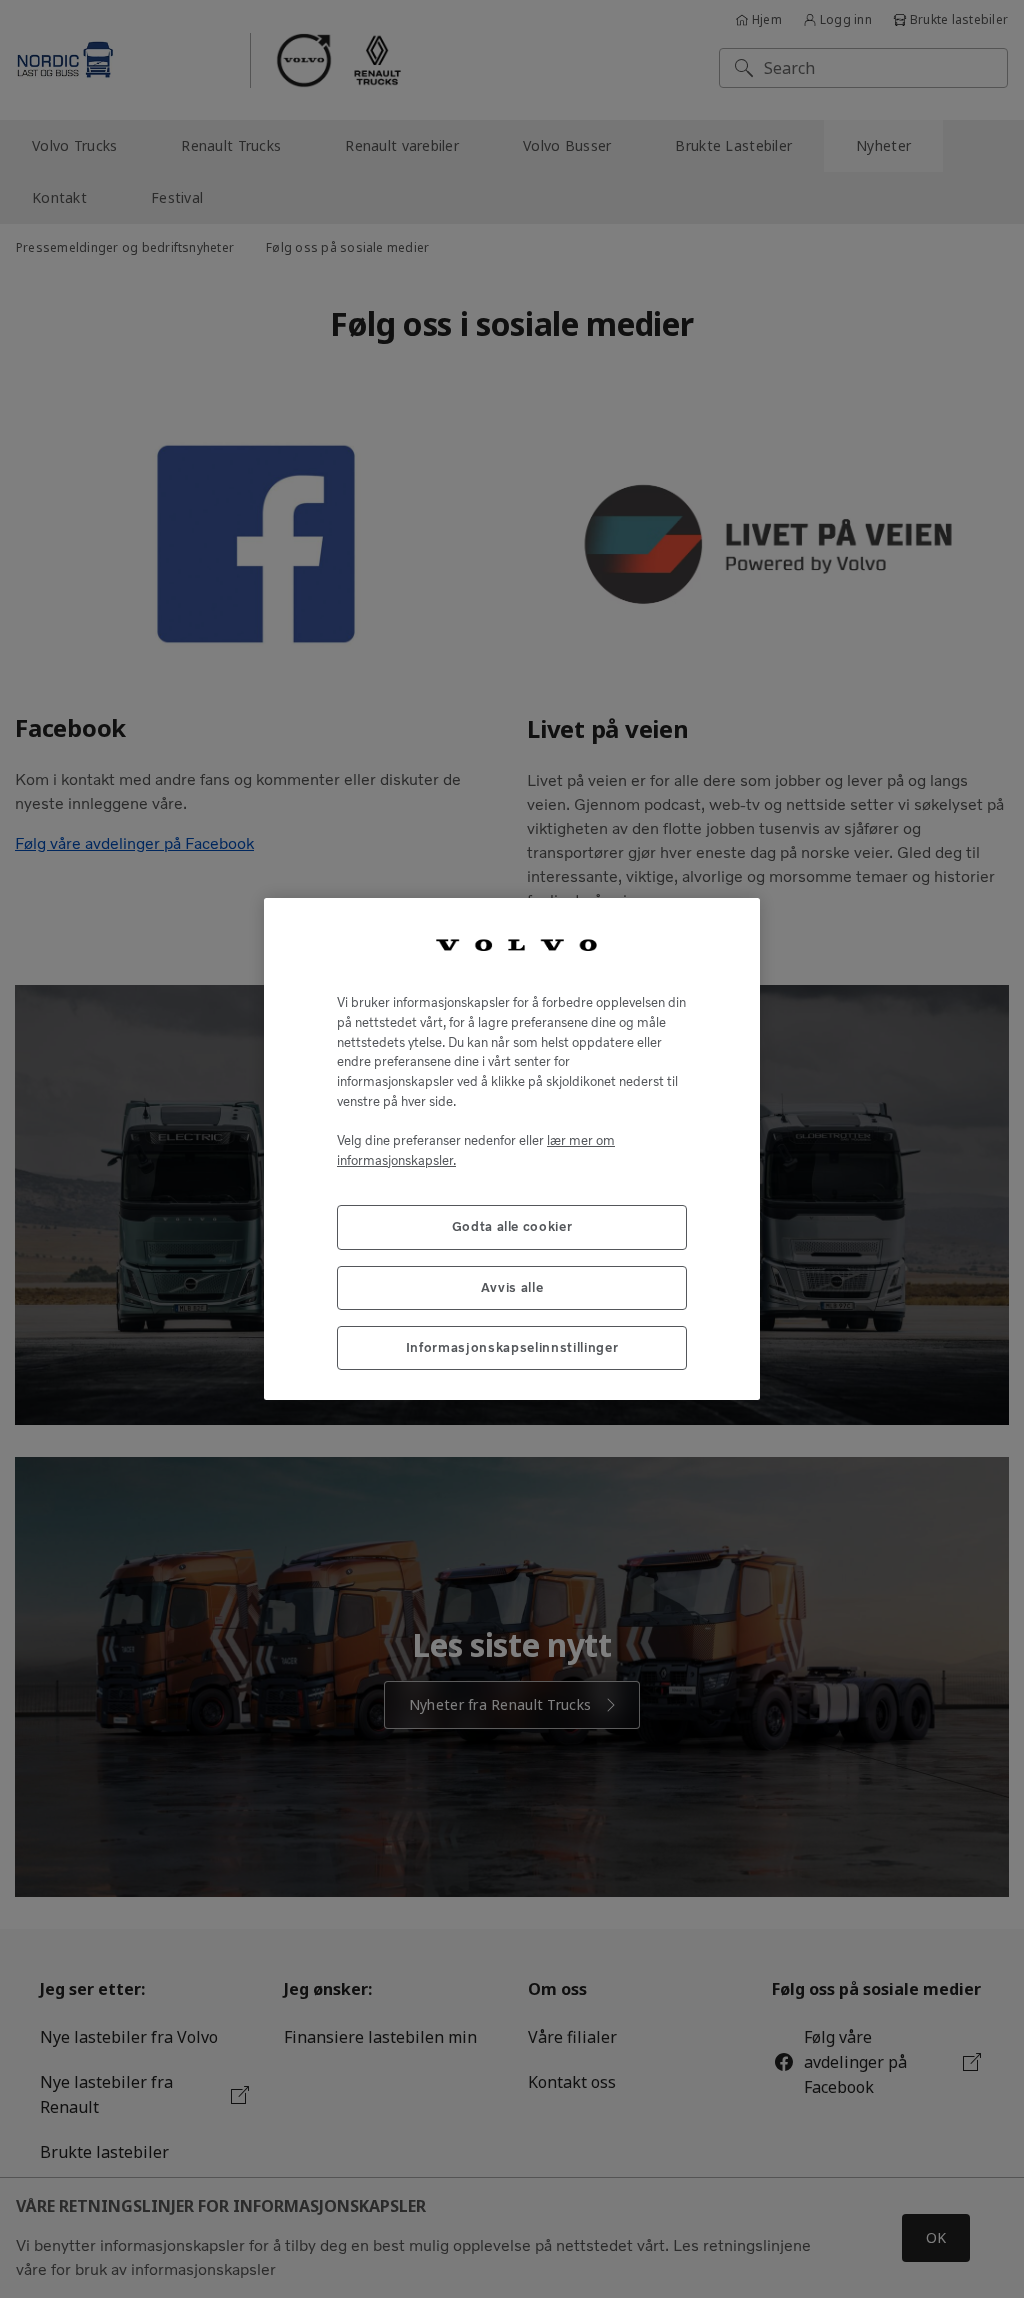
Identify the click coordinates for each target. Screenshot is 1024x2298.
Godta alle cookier (512, 1226)
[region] (512, 1149)
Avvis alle (512, 1287)
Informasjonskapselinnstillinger (512, 1347)
